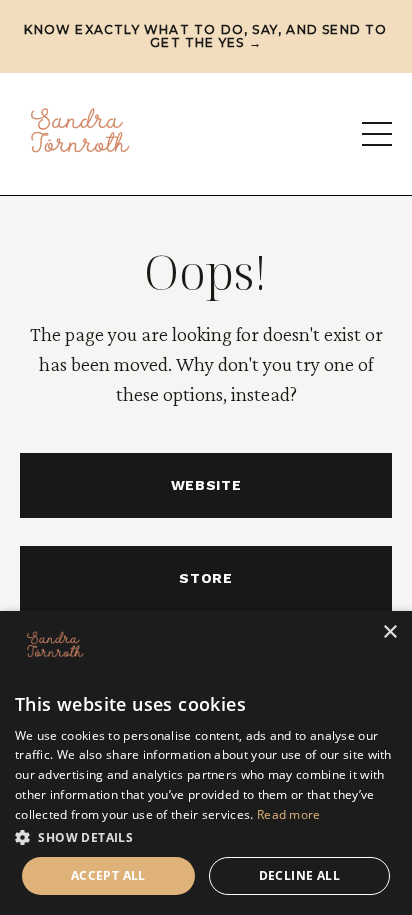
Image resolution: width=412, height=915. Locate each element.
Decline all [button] (299, 875)
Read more (289, 814)
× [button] (389, 632)
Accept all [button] (108, 875)
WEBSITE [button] (206, 485)
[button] (206, 837)
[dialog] (206, 763)
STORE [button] (206, 578)
